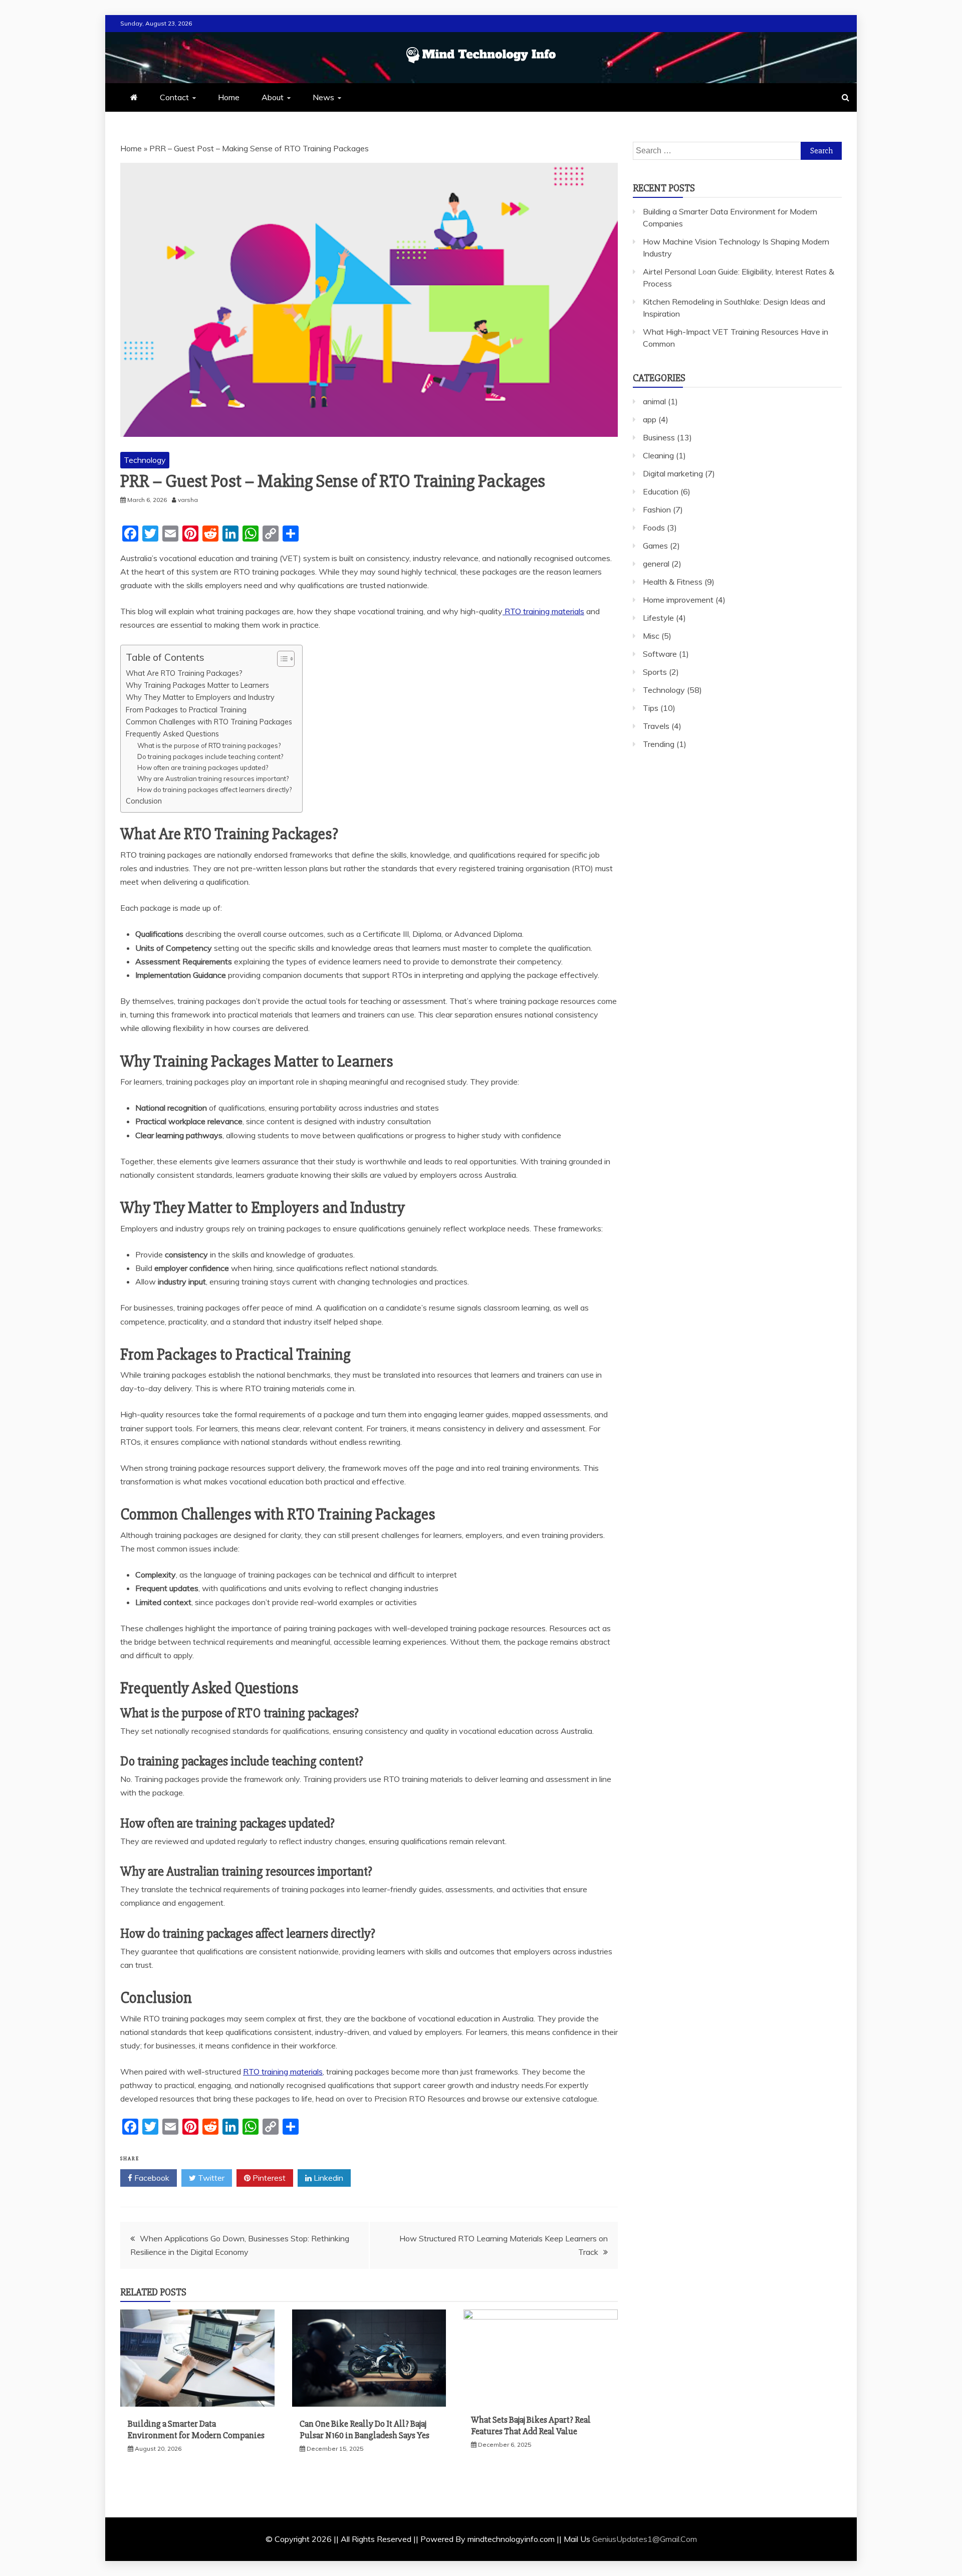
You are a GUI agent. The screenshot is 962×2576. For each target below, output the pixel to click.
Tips (651, 708)
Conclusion (144, 801)
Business (659, 437)
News (323, 97)
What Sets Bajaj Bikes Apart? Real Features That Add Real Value (531, 2425)
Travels (656, 726)
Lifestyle (658, 618)
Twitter (210, 2178)
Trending (659, 744)
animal (654, 401)
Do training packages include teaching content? (210, 756)
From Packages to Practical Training (186, 710)
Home (229, 97)
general (656, 564)
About (273, 97)
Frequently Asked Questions (172, 734)
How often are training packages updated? (203, 767)
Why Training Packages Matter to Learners (197, 685)
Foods (654, 528)
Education (661, 491)
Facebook (151, 2178)
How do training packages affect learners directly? (214, 790)
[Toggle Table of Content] (281, 659)
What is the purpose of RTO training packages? (209, 745)
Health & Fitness (673, 582)
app (650, 419)
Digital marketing (673, 473)
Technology (145, 460)
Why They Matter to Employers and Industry (200, 697)
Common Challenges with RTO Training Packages (209, 722)
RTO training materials (543, 611)
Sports (655, 672)
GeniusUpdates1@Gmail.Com (645, 2539)
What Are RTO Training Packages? (184, 673)
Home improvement (678, 600)
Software (660, 654)
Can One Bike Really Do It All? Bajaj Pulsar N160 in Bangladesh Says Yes (365, 2429)
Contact (174, 97)
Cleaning (658, 455)
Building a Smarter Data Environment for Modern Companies (196, 2429)
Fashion (657, 509)
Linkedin (327, 2178)
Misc (651, 636)
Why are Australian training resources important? (213, 779)
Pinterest (268, 2178)
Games (655, 546)
